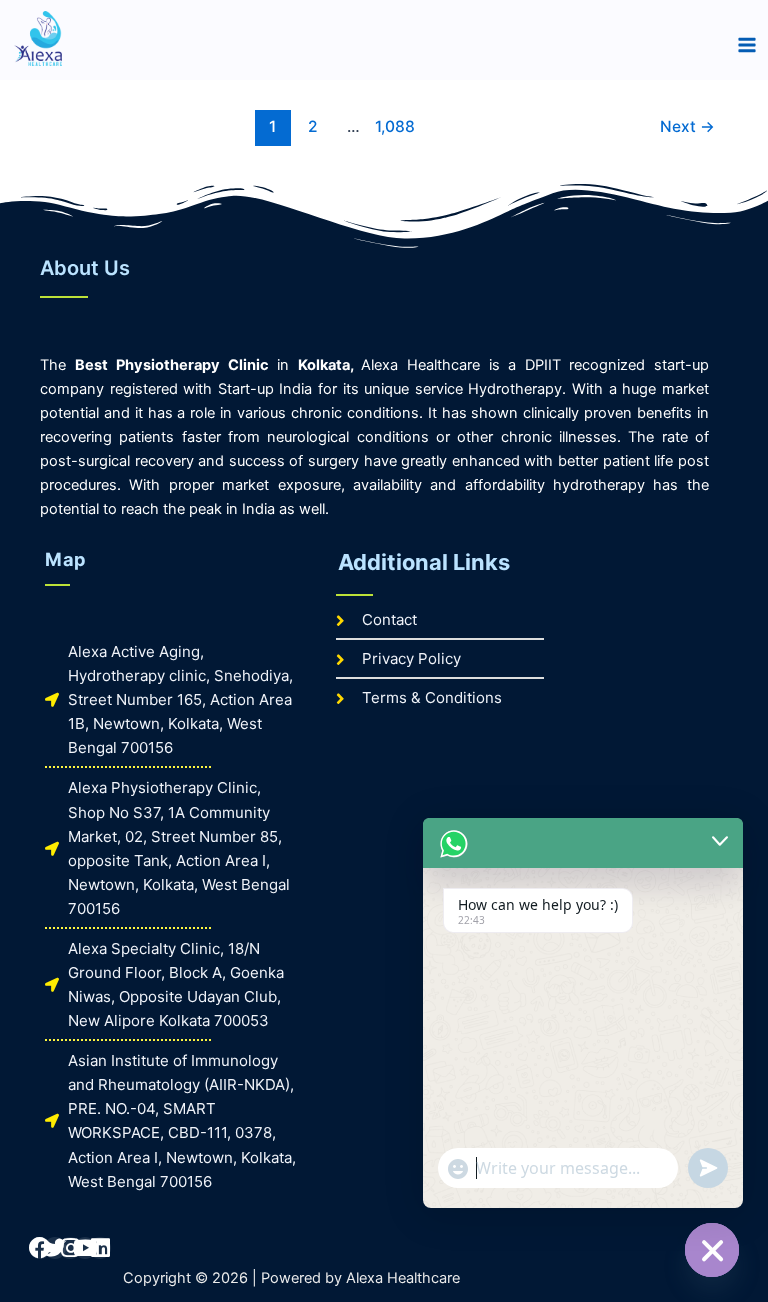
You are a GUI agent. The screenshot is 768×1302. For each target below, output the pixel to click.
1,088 (393, 126)
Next (687, 126)
